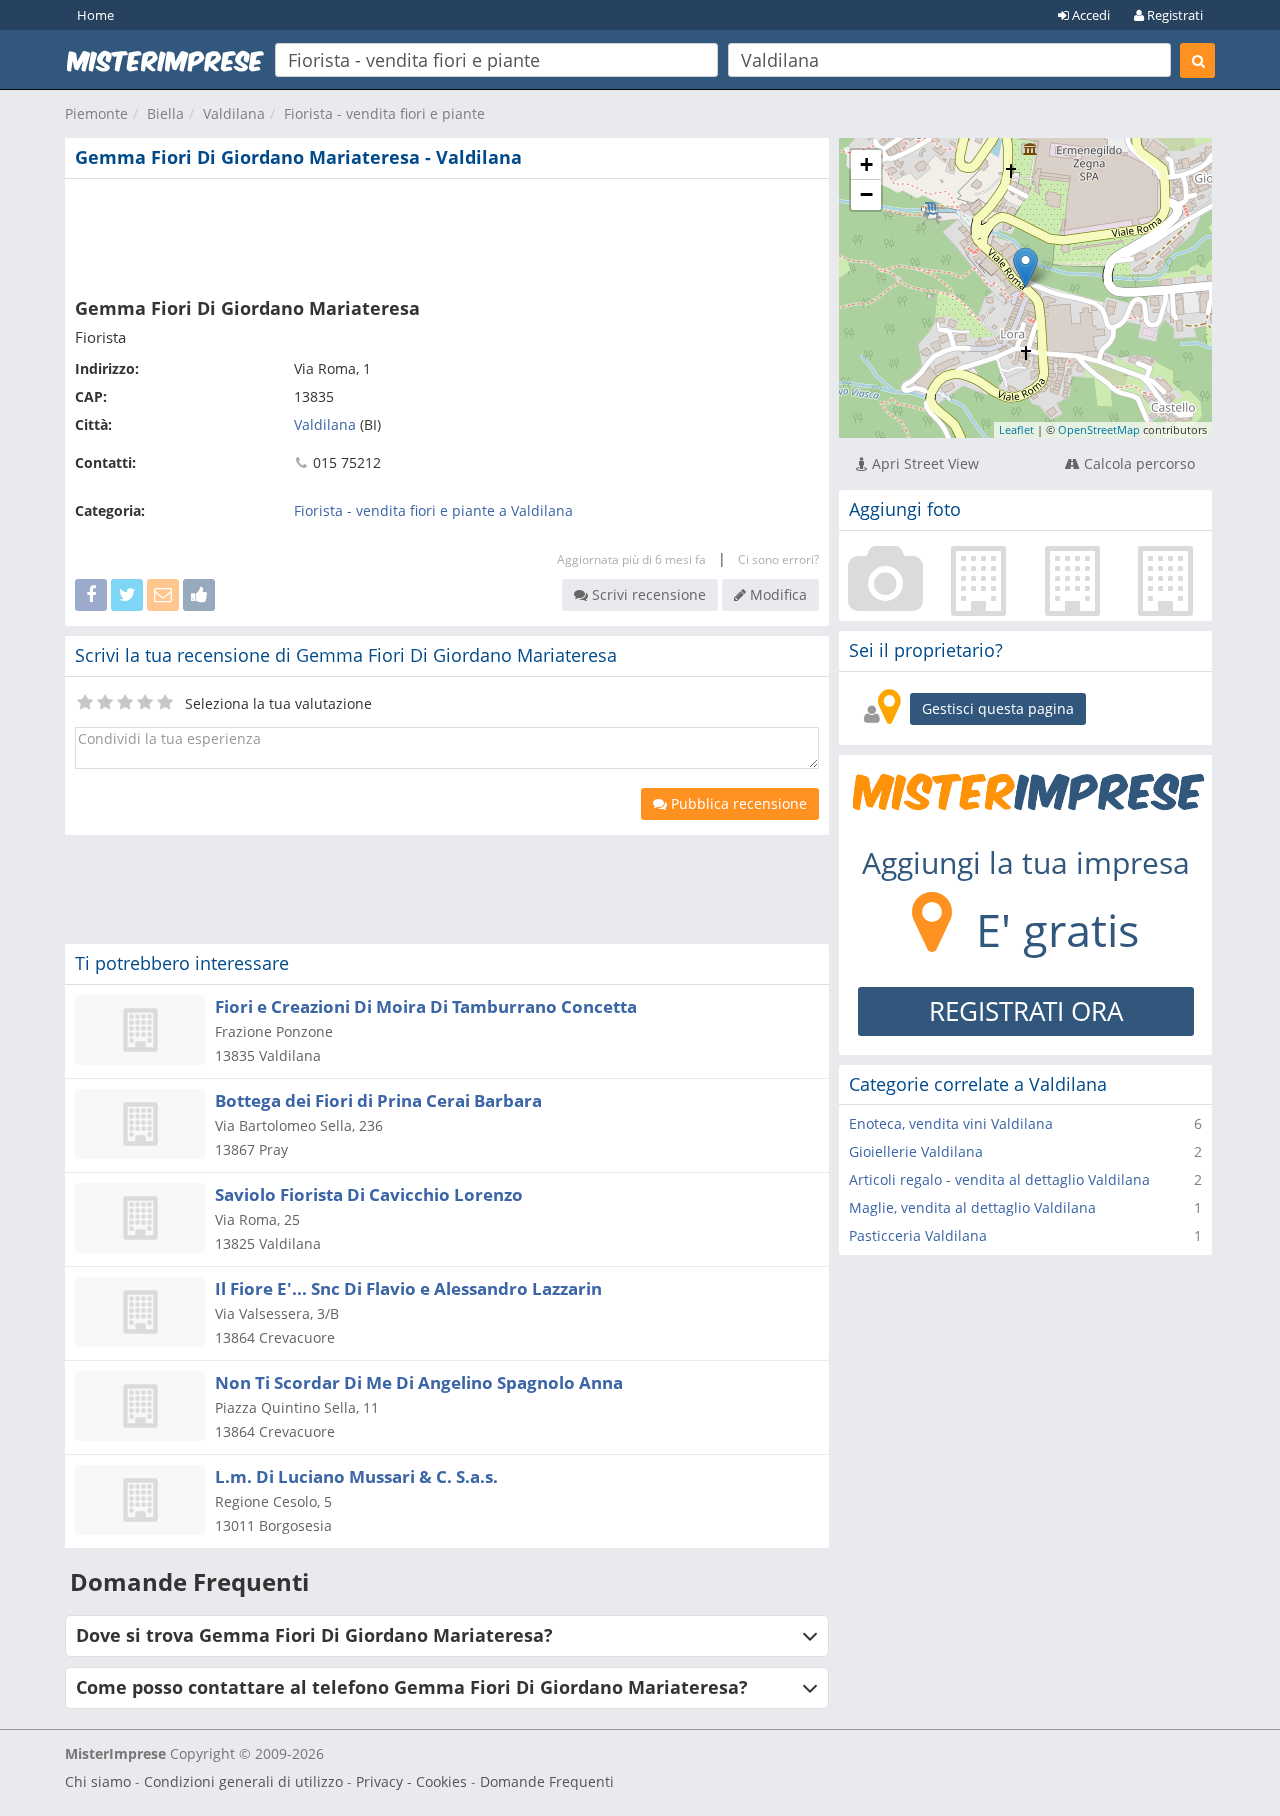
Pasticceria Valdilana (918, 1235)
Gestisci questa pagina (998, 708)
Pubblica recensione (737, 803)
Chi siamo (98, 1781)
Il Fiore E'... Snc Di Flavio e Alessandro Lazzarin (408, 1288)
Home (95, 15)
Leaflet (1016, 429)
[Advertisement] (447, 234)
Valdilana (234, 113)
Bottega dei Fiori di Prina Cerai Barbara (378, 1100)
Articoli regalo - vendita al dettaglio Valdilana (999, 1179)
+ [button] (866, 164)
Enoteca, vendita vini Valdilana (951, 1123)
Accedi (1089, 15)
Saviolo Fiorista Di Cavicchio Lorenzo (369, 1194)
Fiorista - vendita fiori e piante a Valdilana (433, 510)
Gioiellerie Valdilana (916, 1151)
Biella (165, 113)
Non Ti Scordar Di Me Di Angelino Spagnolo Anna (419, 1382)
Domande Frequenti (547, 1781)
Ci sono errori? (778, 559)
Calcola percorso (1137, 463)
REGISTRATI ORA (1026, 1011)
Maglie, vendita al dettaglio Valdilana (972, 1207)
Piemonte (96, 113)
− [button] (866, 194)
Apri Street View (923, 463)
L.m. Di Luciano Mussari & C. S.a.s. (356, 1476)
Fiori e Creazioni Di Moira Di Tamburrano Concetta (426, 1006)
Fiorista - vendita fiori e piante (384, 113)
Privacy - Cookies (411, 1781)
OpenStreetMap (1099, 429)
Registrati (1173, 15)
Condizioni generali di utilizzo (243, 1781)
